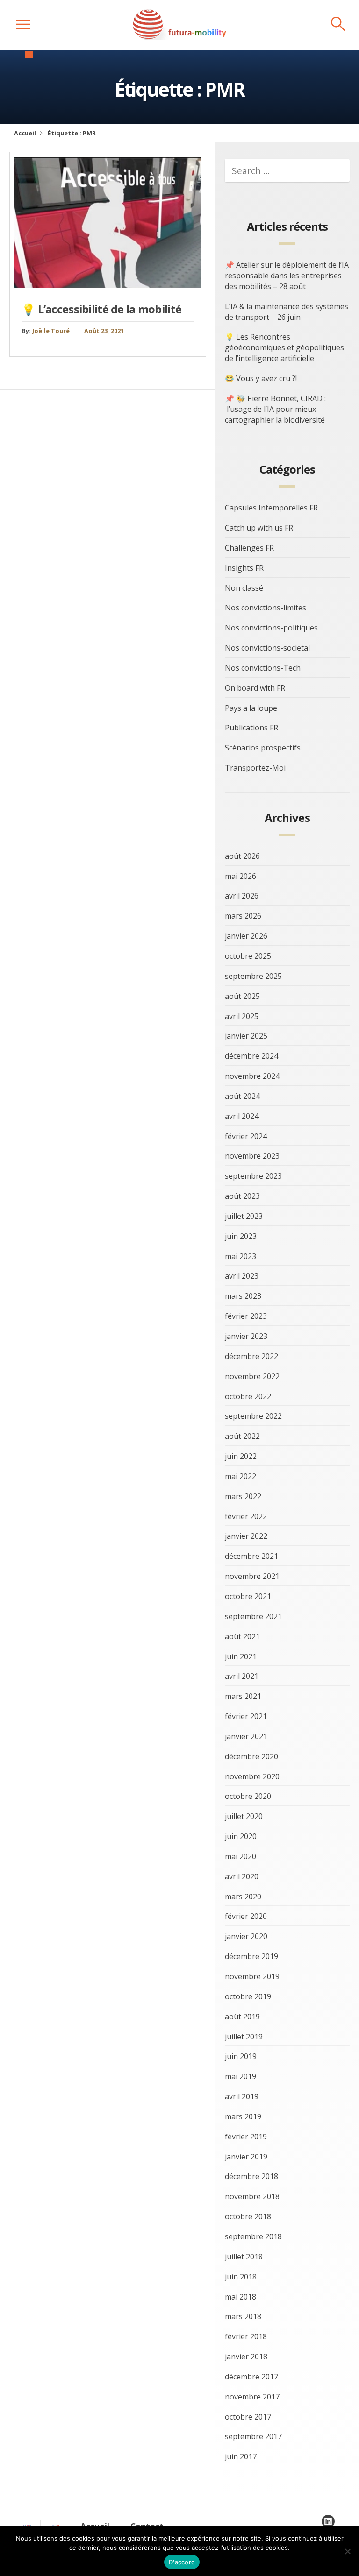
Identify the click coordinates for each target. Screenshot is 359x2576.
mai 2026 (241, 876)
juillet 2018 (244, 2257)
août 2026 (242, 856)
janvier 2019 (246, 2157)
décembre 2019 (251, 1956)
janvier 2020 (246, 1936)
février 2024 (246, 1136)
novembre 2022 (252, 1376)
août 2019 (242, 2017)
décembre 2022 (251, 1356)
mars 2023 (243, 1296)
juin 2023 (241, 1236)
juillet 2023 (244, 1216)
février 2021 (246, 1716)
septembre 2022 (253, 1416)
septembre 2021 (253, 1616)
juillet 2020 (244, 1816)
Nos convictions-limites (266, 608)
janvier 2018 (246, 2357)
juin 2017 (241, 2456)
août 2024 (242, 1096)
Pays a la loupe (251, 708)
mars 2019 (243, 2116)
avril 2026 (242, 896)
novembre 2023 (252, 1156)
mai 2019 (241, 2076)
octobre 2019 (248, 1996)
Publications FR (251, 728)
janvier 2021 (246, 1736)
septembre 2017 (253, 2436)
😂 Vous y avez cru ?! (261, 378)
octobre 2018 (248, 2216)
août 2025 (242, 996)
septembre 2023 (253, 1176)
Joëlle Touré (51, 331)
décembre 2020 (251, 1756)
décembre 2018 (251, 2176)
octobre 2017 (248, 2417)
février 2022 (246, 1516)
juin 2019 (241, 2056)
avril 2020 (242, 1876)
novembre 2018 (252, 2196)
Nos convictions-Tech (263, 668)
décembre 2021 (251, 1556)
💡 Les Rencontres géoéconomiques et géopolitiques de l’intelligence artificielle (284, 347)
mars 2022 (243, 1496)
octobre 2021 (248, 1596)
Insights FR (244, 568)
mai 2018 (241, 2297)
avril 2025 (242, 1016)
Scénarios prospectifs (263, 748)
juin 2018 (241, 2277)
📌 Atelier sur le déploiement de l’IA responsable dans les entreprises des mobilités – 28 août (287, 276)
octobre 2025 (248, 956)
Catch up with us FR (259, 528)
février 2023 (246, 1316)
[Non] (347, 2551)
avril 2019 (242, 2096)
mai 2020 (241, 1856)
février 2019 (246, 2137)
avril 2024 (242, 1116)
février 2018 (246, 2336)
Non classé (244, 588)
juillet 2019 (244, 2037)
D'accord (182, 2562)
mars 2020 (243, 1897)
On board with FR (255, 688)
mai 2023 (241, 1256)
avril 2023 (242, 1276)
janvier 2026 (246, 936)
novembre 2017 (252, 2397)
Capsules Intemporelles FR (271, 508)
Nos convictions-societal (267, 648)
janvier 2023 (246, 1336)
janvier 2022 (246, 1536)
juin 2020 (241, 1836)
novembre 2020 (252, 1776)
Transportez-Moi (255, 768)
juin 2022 (241, 1456)
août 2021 (242, 1636)
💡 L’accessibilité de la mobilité (101, 309)
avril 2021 (242, 1676)
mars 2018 (243, 2316)
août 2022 (242, 1436)
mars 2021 (243, 1696)
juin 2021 (241, 1656)
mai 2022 (241, 1476)
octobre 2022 (248, 1396)
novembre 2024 (252, 1076)
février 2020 (246, 1916)
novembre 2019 (252, 1976)
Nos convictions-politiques (271, 628)
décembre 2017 (251, 2377)
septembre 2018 (253, 2236)
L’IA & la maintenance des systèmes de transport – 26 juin (287, 312)
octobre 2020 (248, 1796)
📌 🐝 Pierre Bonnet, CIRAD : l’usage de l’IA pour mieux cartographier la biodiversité (275, 409)
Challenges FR (249, 548)
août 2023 (242, 1196)
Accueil (25, 133)
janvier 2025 (246, 1036)
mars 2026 (243, 916)
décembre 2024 (251, 1056)
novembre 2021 (252, 1576)
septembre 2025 (253, 976)
